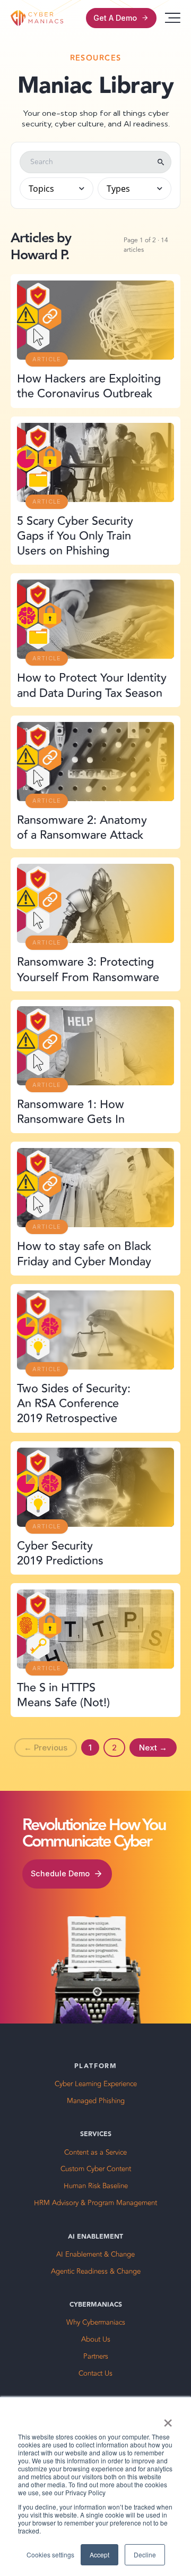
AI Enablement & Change (95, 2255)
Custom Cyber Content (96, 2169)
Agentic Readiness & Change (96, 2272)
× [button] (168, 2419)
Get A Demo (115, 18)
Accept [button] (99, 2554)
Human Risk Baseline (96, 2186)
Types (118, 189)
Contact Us (95, 2374)
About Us (96, 2340)
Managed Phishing (96, 2101)
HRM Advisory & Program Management (95, 2203)
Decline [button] (145, 2554)
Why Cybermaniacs (96, 2323)
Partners (96, 2357)
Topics (41, 189)
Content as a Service (95, 2153)
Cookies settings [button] (50, 2554)
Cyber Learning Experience (96, 2084)
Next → (153, 1748)
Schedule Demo (60, 1873)
